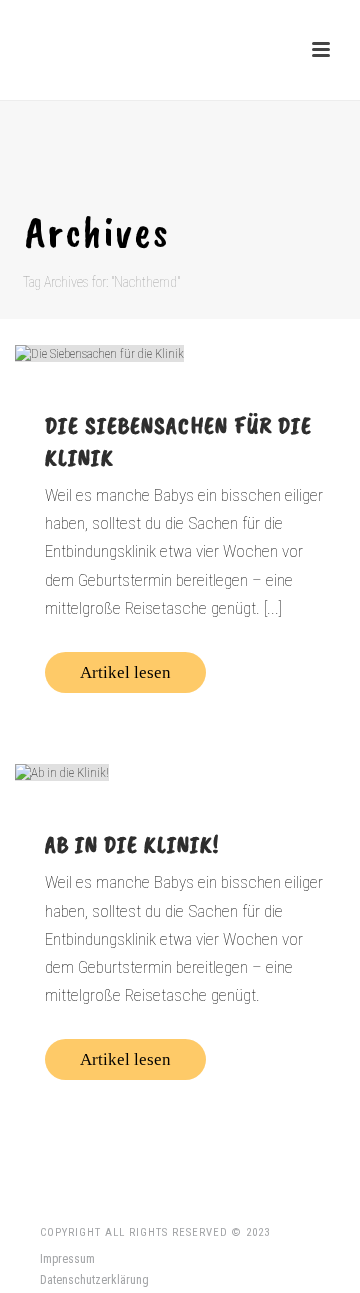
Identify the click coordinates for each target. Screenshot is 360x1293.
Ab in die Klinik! (132, 844)
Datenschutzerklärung (94, 1280)
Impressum (67, 1259)
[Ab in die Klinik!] (180, 772)
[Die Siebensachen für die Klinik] (180, 353)
